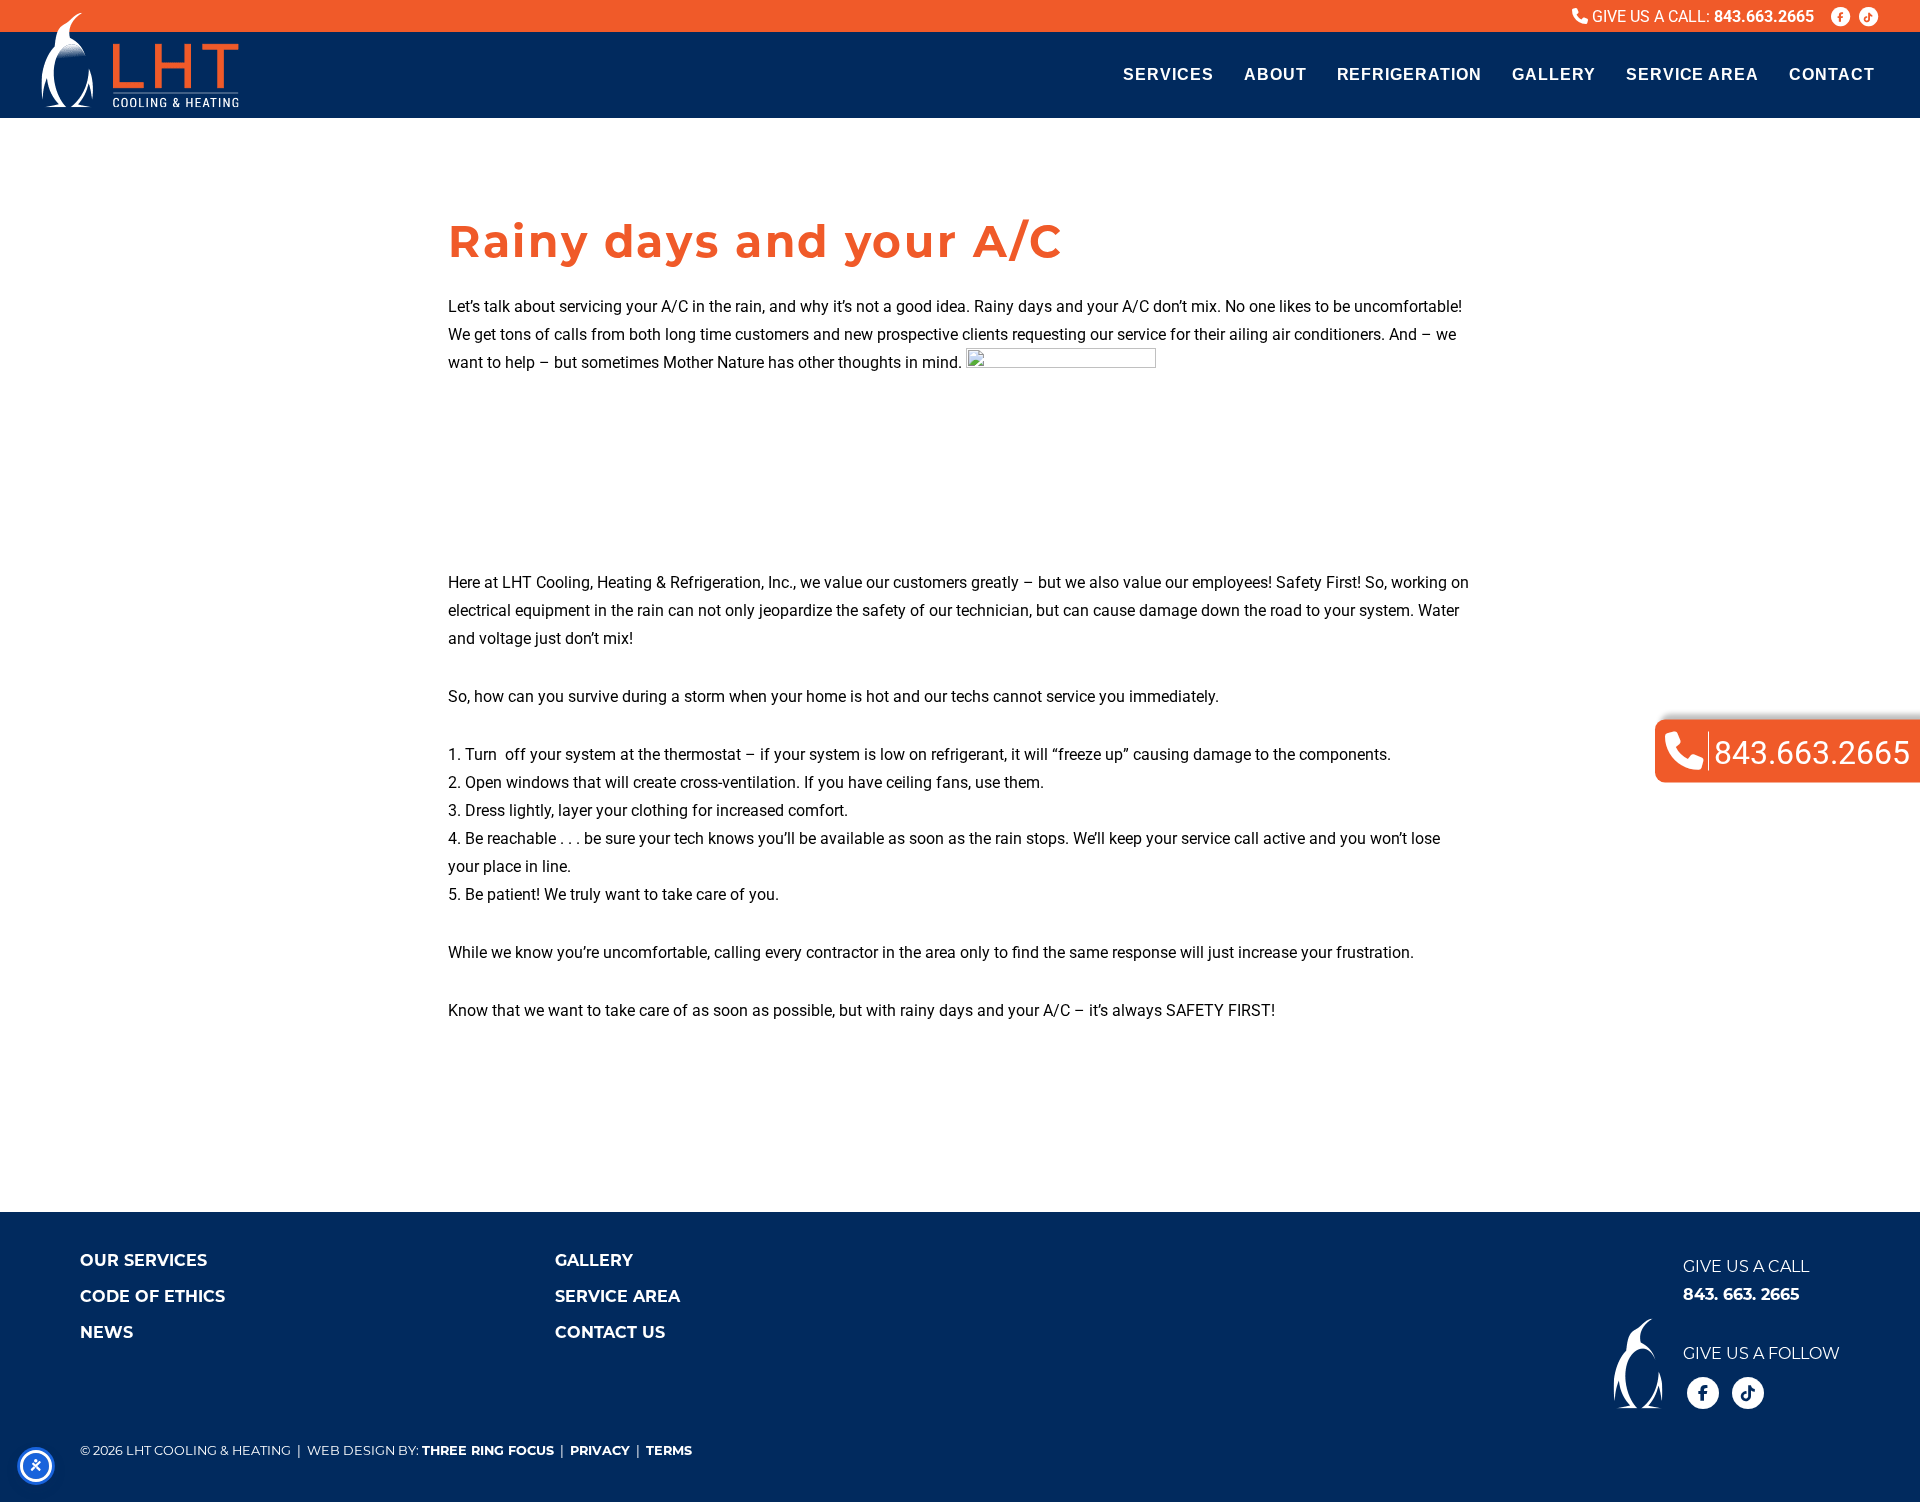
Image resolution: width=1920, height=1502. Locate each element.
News (106, 1331)
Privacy (600, 1449)
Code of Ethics (152, 1295)
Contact (1832, 74)
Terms (669, 1449)
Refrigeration (1409, 74)
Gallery (1554, 74)
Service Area (1693, 74)
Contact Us (610, 1331)
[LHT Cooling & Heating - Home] (140, 60)
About (1275, 74)
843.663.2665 (1764, 15)
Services (1168, 74)
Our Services (143, 1259)
